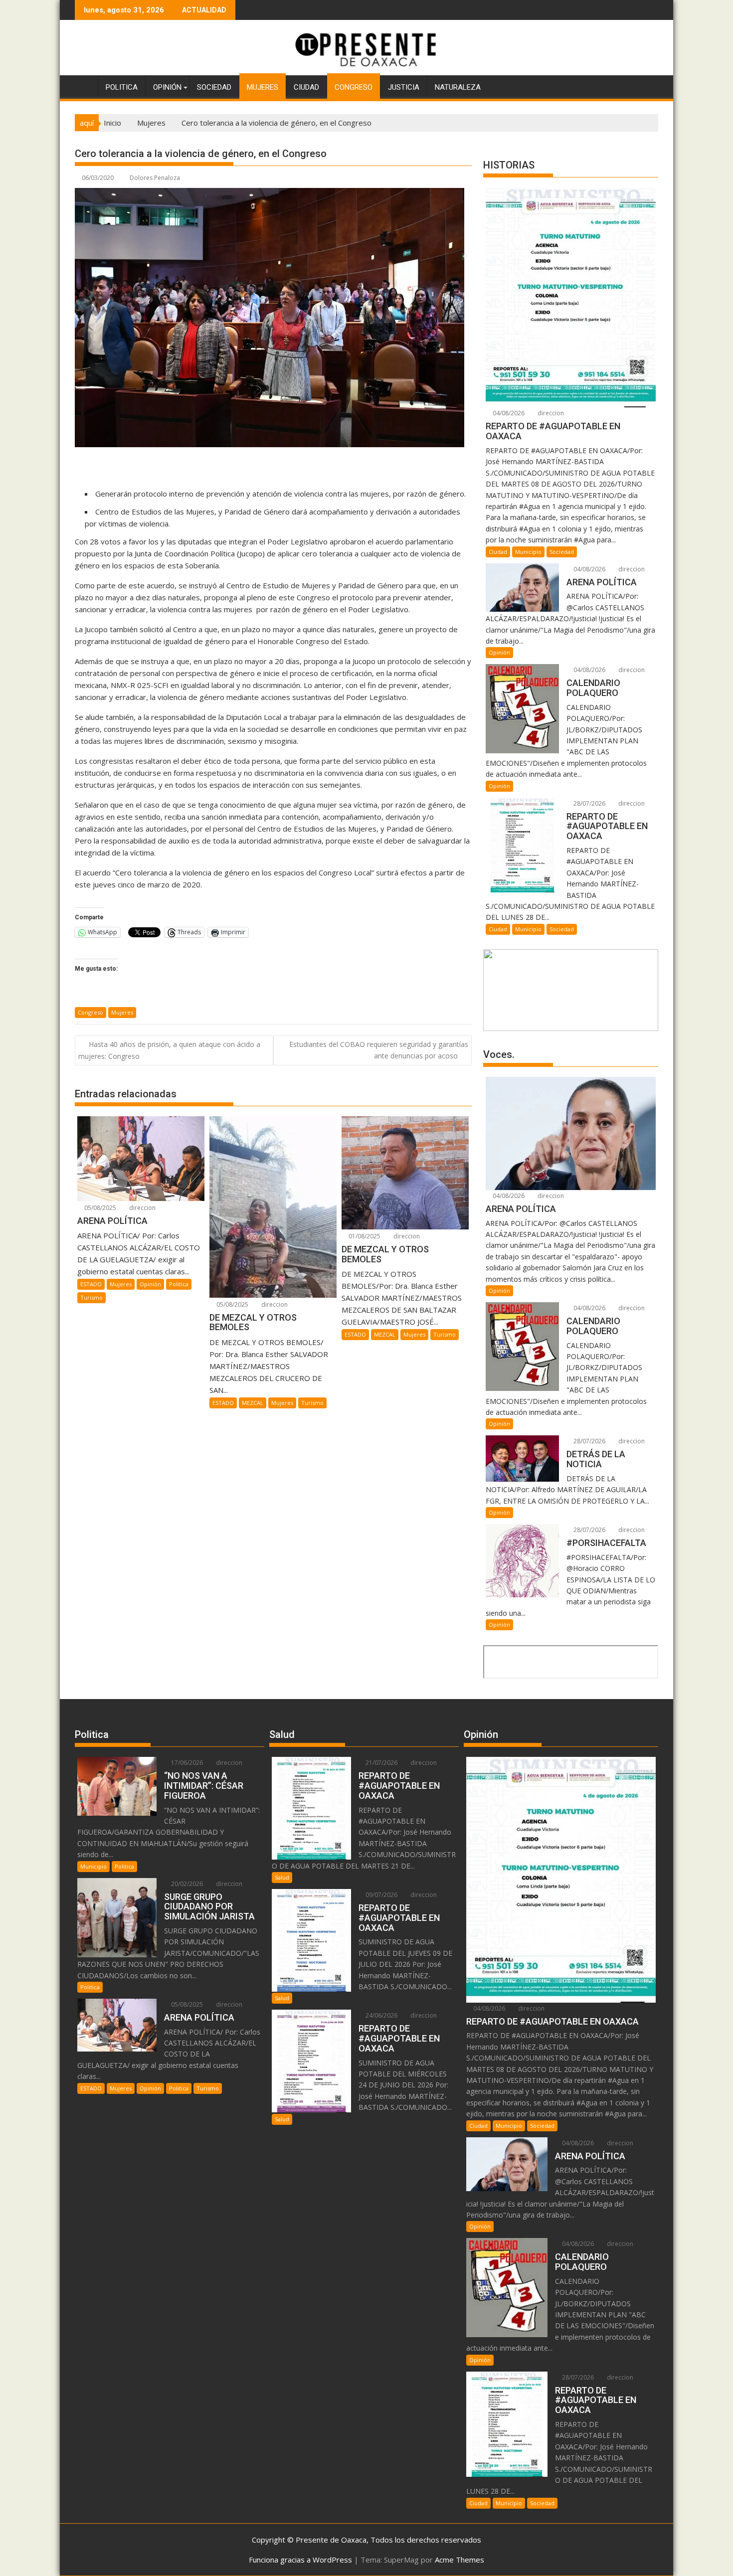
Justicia (404, 87)
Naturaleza (458, 87)
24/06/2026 (381, 2015)
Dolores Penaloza (155, 178)
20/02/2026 (186, 1884)
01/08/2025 (364, 1236)
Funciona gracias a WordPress (300, 2560)
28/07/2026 (589, 803)
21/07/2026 (381, 1763)
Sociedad (214, 87)
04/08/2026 (508, 413)
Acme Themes (459, 2560)
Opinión (167, 87)
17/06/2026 (186, 1763)
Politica (122, 87)
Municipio (528, 552)
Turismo (92, 1297)
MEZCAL (253, 1403)
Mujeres (263, 87)
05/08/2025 (99, 1208)
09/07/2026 (381, 1895)
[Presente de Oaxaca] (85, 85)
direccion (142, 1208)
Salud (282, 1877)
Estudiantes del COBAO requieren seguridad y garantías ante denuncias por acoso (379, 1050)
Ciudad (306, 87)
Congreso (354, 87)
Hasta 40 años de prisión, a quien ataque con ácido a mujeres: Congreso (169, 1050)
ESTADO (91, 1284)
